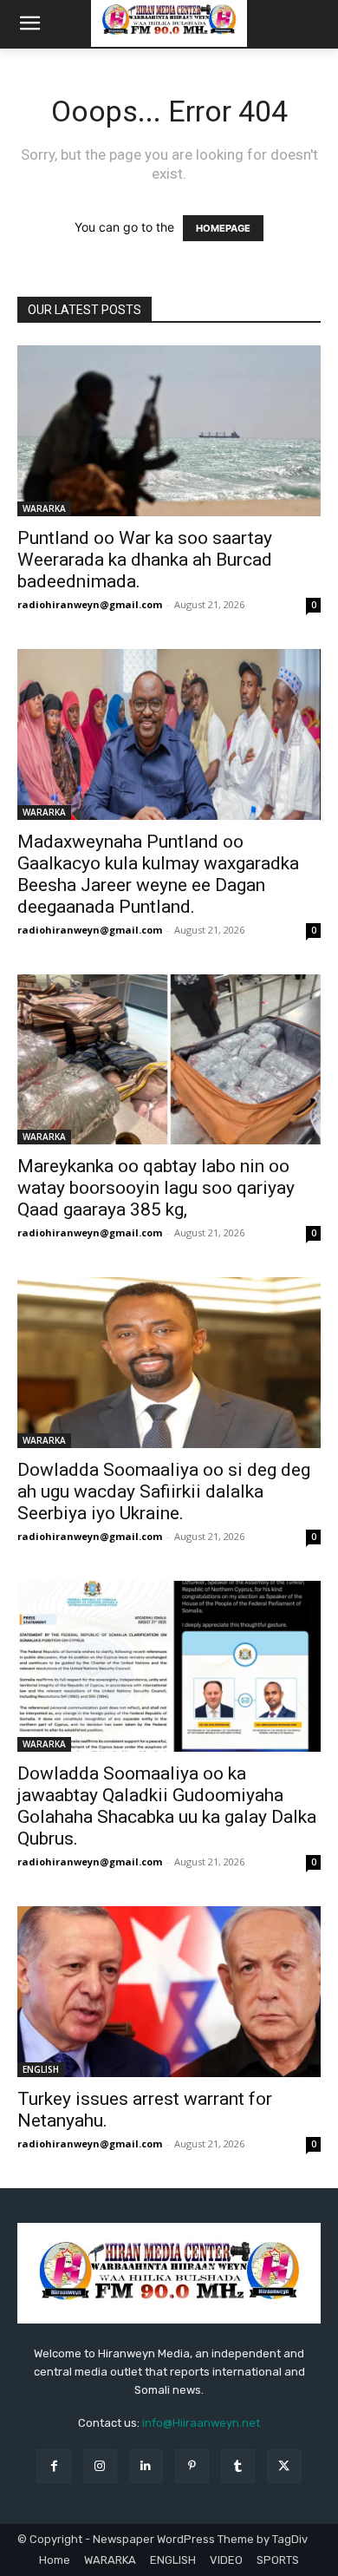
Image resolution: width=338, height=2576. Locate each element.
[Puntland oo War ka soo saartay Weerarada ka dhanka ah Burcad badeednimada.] (169, 431)
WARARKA (44, 508)
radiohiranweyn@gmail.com (90, 604)
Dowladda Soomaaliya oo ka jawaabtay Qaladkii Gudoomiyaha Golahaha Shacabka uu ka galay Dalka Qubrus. (167, 1806)
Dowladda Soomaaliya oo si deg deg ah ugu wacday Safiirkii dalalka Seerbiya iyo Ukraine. (164, 1491)
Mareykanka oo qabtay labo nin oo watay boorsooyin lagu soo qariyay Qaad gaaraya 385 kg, (156, 1188)
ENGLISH (41, 2069)
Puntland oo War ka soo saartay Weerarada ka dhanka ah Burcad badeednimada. (145, 560)
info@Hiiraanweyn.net (201, 2423)
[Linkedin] (146, 2466)
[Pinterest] (192, 2466)
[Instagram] (100, 2466)
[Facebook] (53, 2466)
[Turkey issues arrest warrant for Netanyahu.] (169, 1992)
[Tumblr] (238, 2466)
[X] (284, 2466)
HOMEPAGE (223, 228)
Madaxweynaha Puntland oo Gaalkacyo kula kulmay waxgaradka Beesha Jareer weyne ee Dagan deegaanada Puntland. (158, 874)
